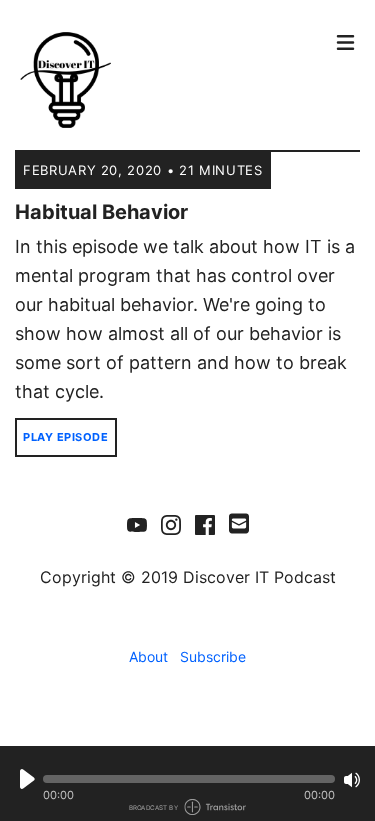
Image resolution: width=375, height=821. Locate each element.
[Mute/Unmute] (352, 780)
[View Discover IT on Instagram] (171, 524)
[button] (189, 779)
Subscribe (213, 656)
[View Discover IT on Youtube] (137, 524)
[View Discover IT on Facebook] (205, 524)
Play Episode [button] (66, 437)
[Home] (170, 80)
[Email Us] (239, 522)
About (148, 656)
